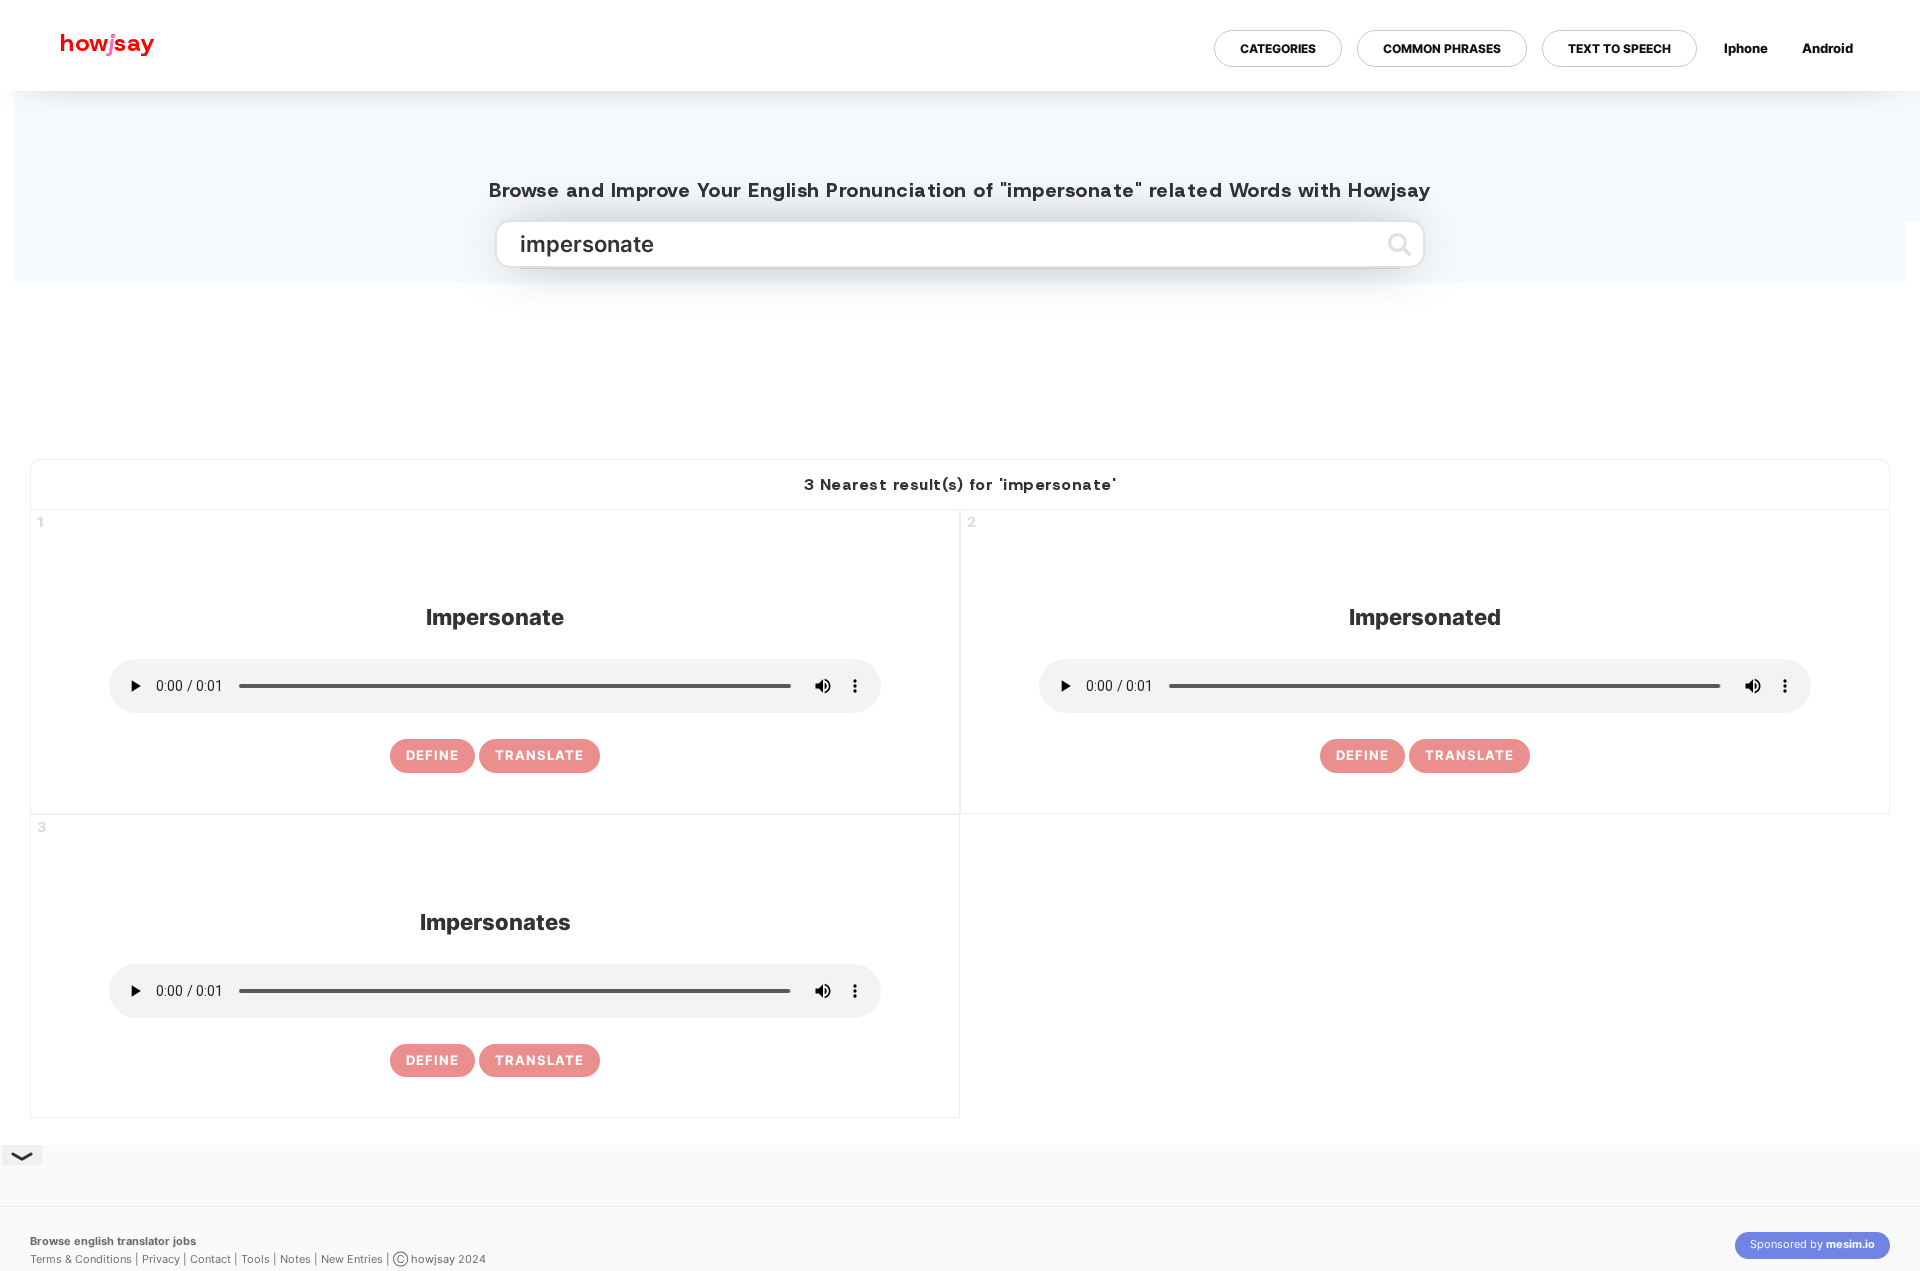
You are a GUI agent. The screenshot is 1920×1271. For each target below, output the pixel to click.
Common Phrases (1442, 48)
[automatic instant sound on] (1834, 113)
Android (1827, 48)
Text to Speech (1619, 48)
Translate (539, 755)
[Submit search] (1399, 244)
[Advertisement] (960, 363)
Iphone (1746, 48)
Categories (1278, 48)
